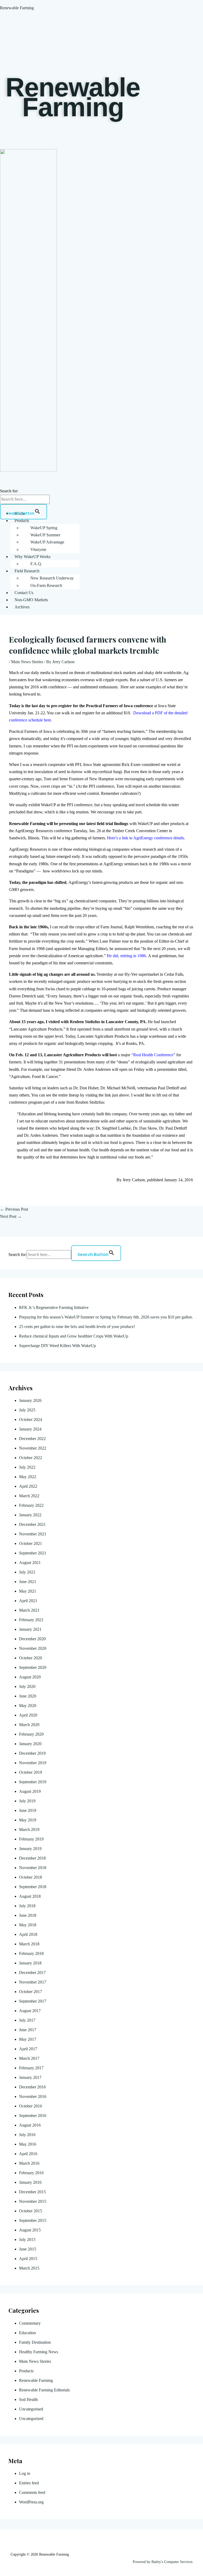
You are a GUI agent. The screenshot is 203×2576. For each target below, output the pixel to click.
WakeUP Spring (44, 528)
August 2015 (30, 2230)
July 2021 (27, 1572)
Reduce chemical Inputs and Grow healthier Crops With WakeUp (74, 1336)
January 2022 (30, 1515)
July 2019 (27, 1801)
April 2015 (28, 2259)
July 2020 (27, 1686)
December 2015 (32, 2192)
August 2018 (30, 1896)
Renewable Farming (17, 8)
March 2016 (29, 2163)
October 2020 (31, 1658)
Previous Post (14, 1209)
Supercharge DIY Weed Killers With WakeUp (57, 1346)
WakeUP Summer (45, 535)
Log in (25, 2473)
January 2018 (30, 1963)
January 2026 (30, 1400)
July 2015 (27, 2239)
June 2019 (28, 1810)
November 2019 (33, 1763)
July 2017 (27, 2020)
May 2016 (28, 2144)
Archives (22, 607)
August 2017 (30, 2011)
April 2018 (28, 1934)
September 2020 (33, 1667)
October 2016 (31, 2106)
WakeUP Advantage (47, 542)
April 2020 (28, 1715)
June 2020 (28, 1696)
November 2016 (33, 2096)
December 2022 (32, 1439)
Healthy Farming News (39, 2352)
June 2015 (28, 2249)
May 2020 (28, 1706)
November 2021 (33, 1534)
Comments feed (32, 2492)
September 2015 (33, 2220)
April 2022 (28, 1486)
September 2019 (33, 1782)
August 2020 (30, 1677)
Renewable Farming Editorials (44, 2390)
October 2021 (31, 1543)
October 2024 (31, 1420)
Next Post (11, 1216)
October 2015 (31, 2211)
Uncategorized (31, 2419)
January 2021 (30, 1629)
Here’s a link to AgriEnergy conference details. (146, 838)
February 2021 (31, 1620)
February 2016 (31, 2173)
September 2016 (33, 2116)
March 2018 (29, 1944)
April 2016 (28, 2154)
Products (22, 521)
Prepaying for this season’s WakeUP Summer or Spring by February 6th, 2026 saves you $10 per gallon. (107, 1317)
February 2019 (31, 1839)
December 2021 (32, 1524)
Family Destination (35, 2342)
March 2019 (29, 1830)
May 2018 (28, 1925)
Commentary (30, 2323)
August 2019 (30, 1791)
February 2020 (31, 1734)
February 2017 (31, 2068)
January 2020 (30, 1744)
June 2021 (28, 1582)
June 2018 (28, 1915)
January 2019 (30, 1849)
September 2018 (33, 1887)
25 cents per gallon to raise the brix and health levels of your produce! (77, 1327)
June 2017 (28, 2030)
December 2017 (32, 1973)
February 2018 (31, 1953)
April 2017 (28, 2049)
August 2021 (30, 1563)
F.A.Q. (36, 564)
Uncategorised (31, 2409)
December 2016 (32, 2087)
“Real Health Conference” (153, 1055)
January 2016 (30, 2182)
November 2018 (33, 1868)
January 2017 (30, 2077)
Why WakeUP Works (33, 557)
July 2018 (27, 1906)
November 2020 (33, 1648)
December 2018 (32, 1858)
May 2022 (28, 1477)
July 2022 (27, 1467)
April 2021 (28, 1601)
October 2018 (31, 1877)
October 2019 (31, 1772)
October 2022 (31, 1458)
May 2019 (28, 1820)
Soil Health (28, 2399)
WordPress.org (31, 2502)
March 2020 (29, 1725)
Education (27, 2333)
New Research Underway (52, 578)
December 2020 (32, 1639)
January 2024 (30, 1429)
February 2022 (31, 1505)
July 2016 (27, 2135)
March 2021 (29, 1610)
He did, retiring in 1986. (127, 956)
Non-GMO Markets (31, 600)
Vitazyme (38, 549)
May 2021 (28, 1591)
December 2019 (32, 1753)
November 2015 (33, 2201)
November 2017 (33, 1982)
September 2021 (33, 1553)
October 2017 (31, 1992)
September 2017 (33, 2001)
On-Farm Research (46, 585)
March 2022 (29, 1496)
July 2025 (27, 1410)
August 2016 (30, 2125)
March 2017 (29, 2058)
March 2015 (29, 2268)
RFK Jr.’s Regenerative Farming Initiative (54, 1307)
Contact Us (24, 593)
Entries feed (29, 2483)
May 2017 (28, 2039)
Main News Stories (27, 662)
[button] (107, 521)
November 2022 (33, 1448)
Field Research (27, 571)
